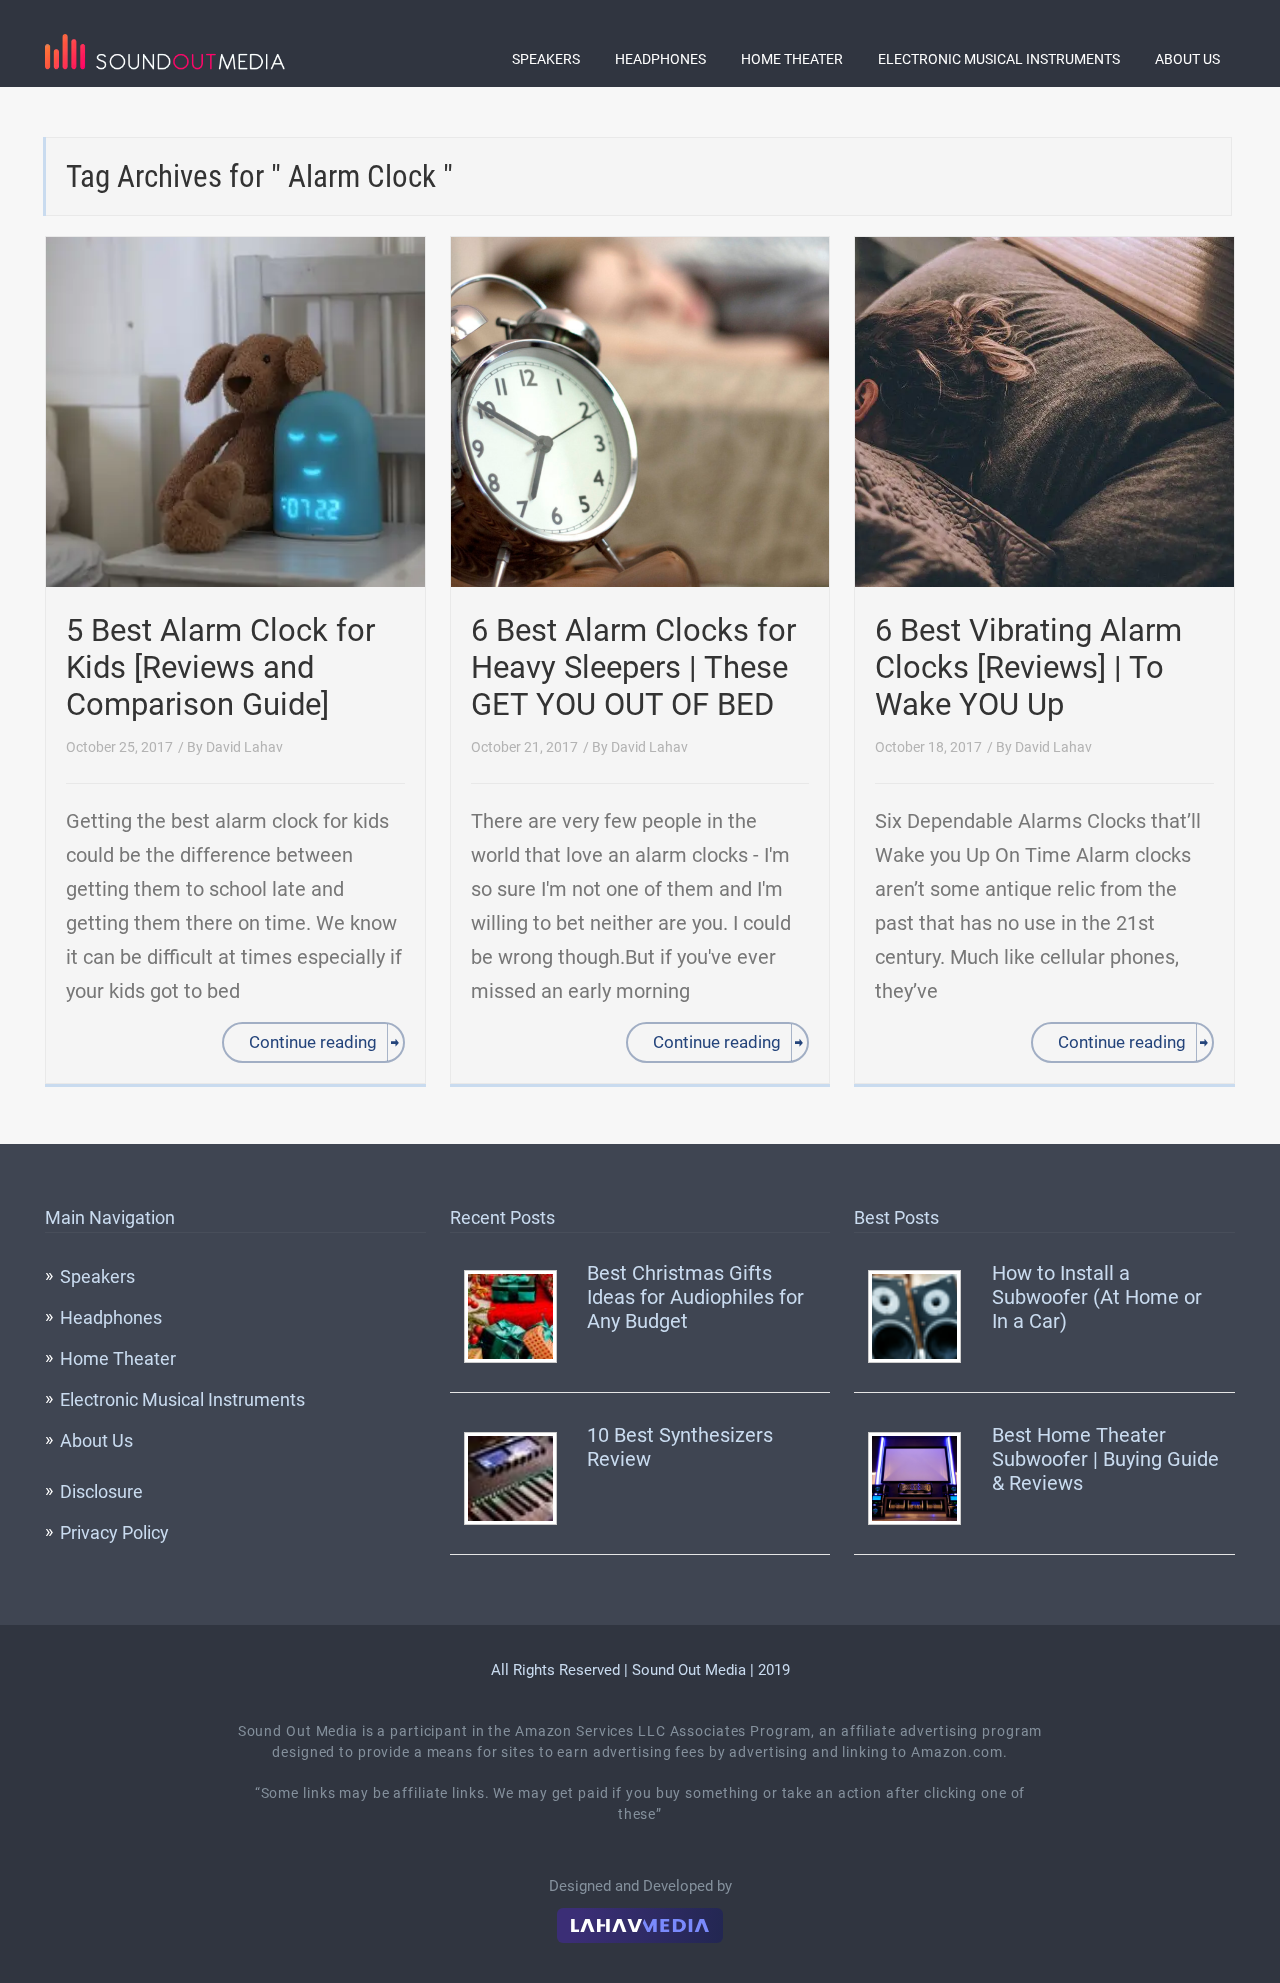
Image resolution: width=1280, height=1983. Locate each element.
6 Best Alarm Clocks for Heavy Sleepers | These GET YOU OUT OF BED (633, 667)
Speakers (546, 59)
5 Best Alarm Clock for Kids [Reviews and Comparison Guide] (220, 667)
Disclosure (101, 1491)
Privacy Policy (114, 1532)
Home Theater (792, 59)
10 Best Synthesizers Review (680, 1447)
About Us (1187, 59)
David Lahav (244, 747)
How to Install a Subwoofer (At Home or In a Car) (1097, 1297)
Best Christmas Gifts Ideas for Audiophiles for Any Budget (695, 1297)
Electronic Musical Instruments (999, 59)
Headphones (660, 59)
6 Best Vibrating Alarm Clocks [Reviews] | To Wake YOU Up (1028, 667)
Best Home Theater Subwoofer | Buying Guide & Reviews (1105, 1459)
